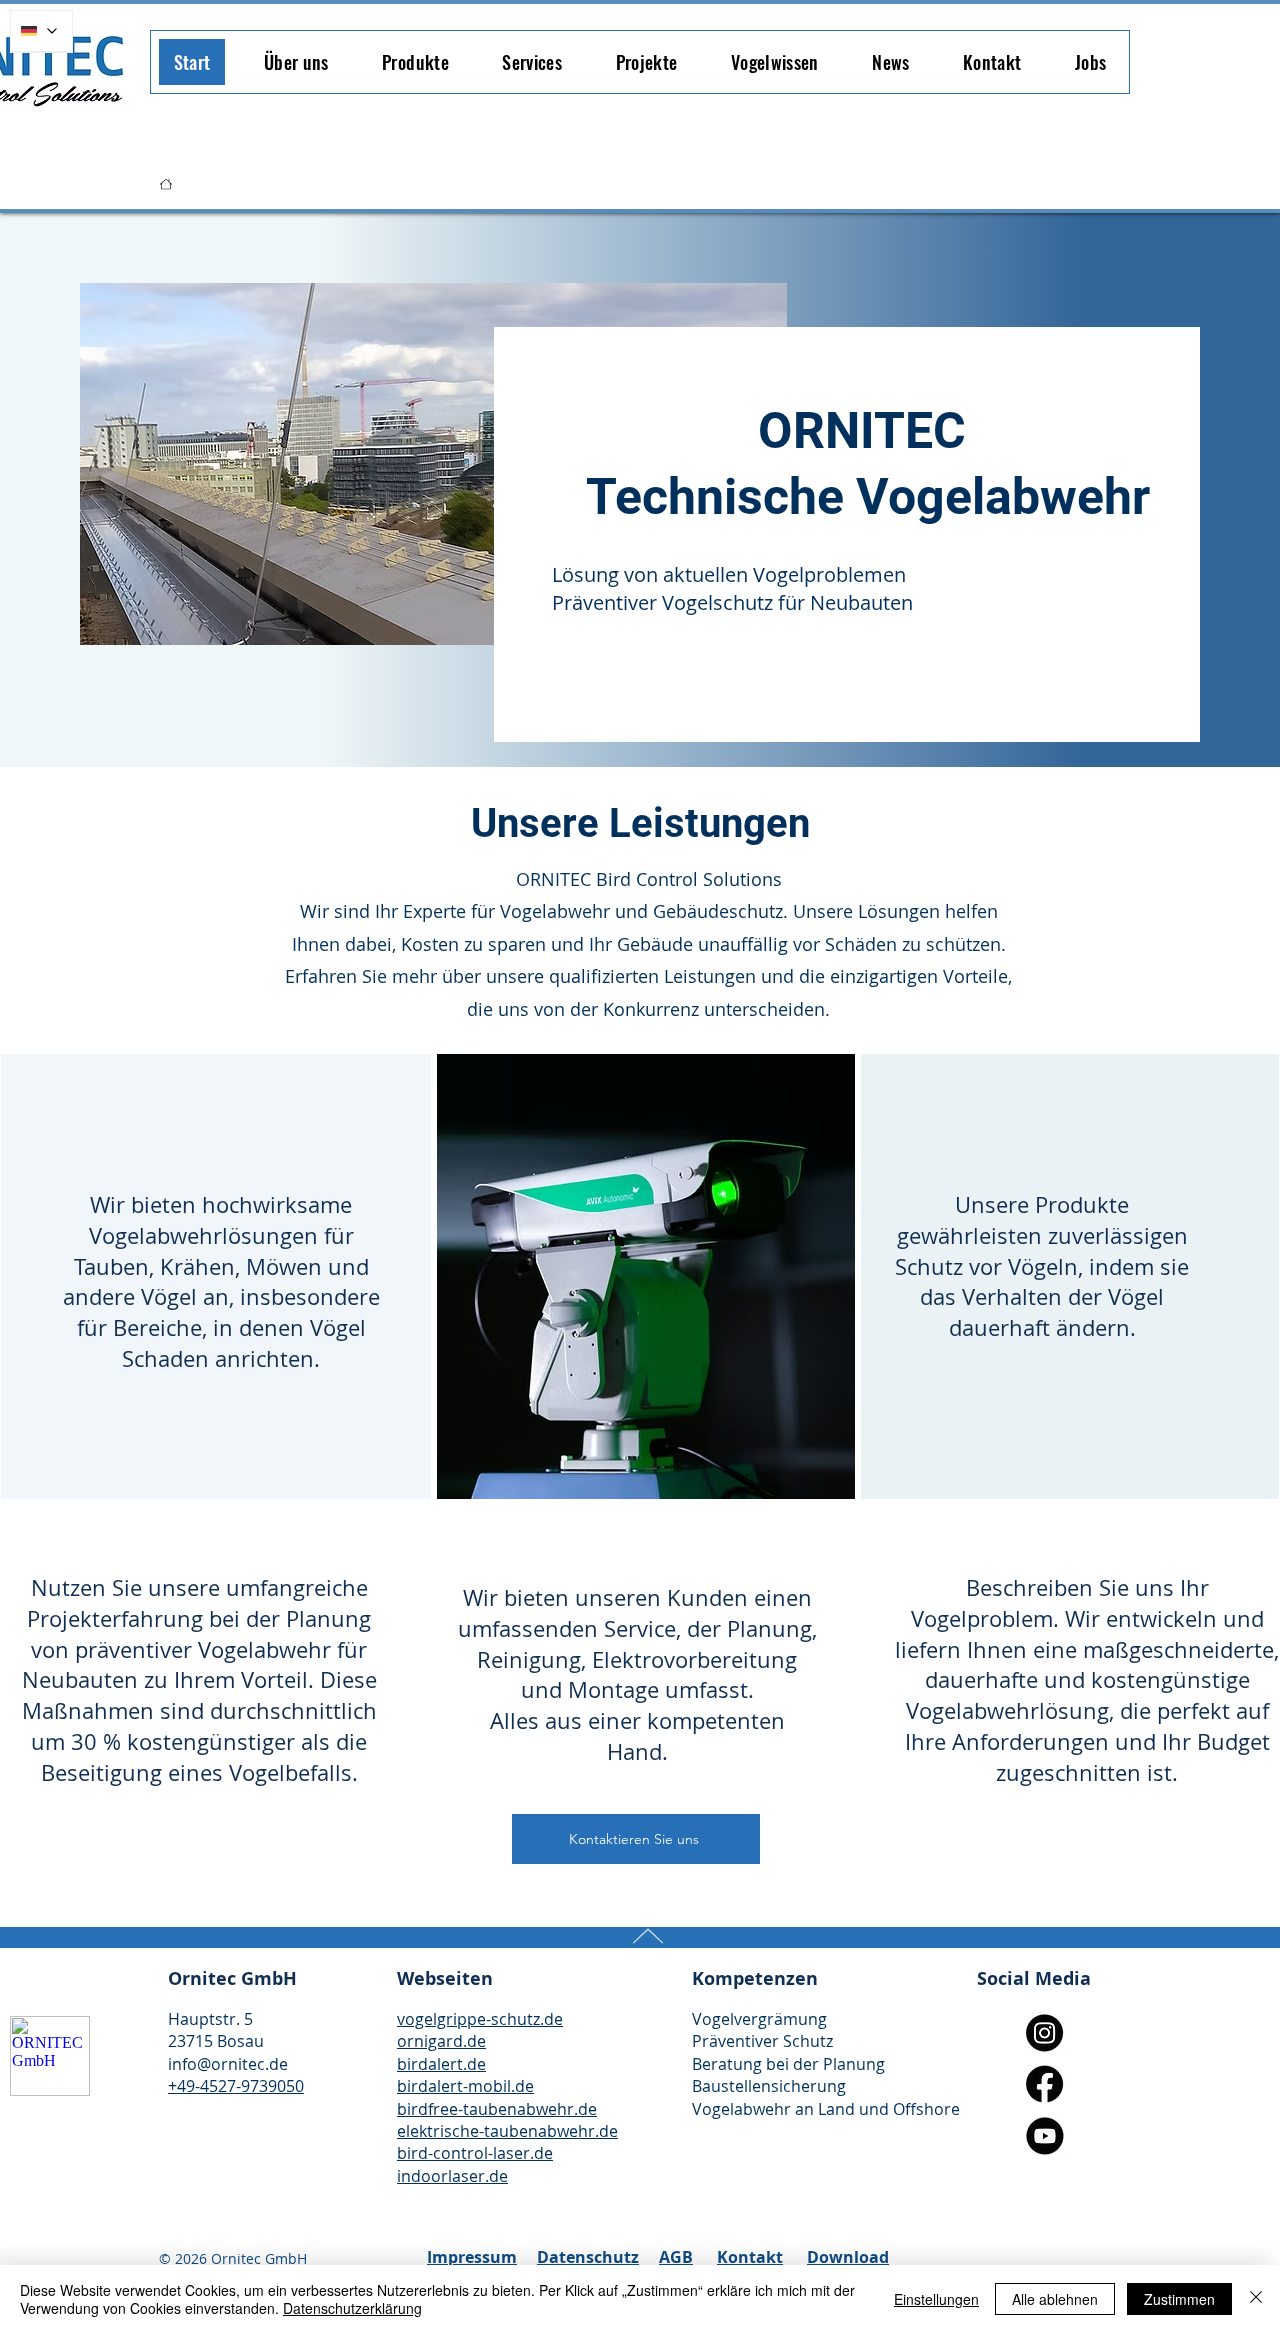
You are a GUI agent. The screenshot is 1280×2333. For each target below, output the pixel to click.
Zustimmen (1179, 2299)
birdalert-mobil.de (465, 2086)
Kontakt (750, 2257)
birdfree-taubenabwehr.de (497, 2109)
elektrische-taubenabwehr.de (507, 2131)
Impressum (472, 2257)
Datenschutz (588, 2257)
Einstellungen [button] (936, 2299)
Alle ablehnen (1055, 2299)
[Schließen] (1256, 2299)
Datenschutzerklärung (352, 2308)
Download (848, 2257)
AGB (676, 2257)
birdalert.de (441, 2064)
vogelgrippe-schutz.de (480, 2019)
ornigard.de (441, 2041)
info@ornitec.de (228, 2064)
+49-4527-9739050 (236, 2086)
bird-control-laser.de (475, 2153)
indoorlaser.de (452, 2176)
